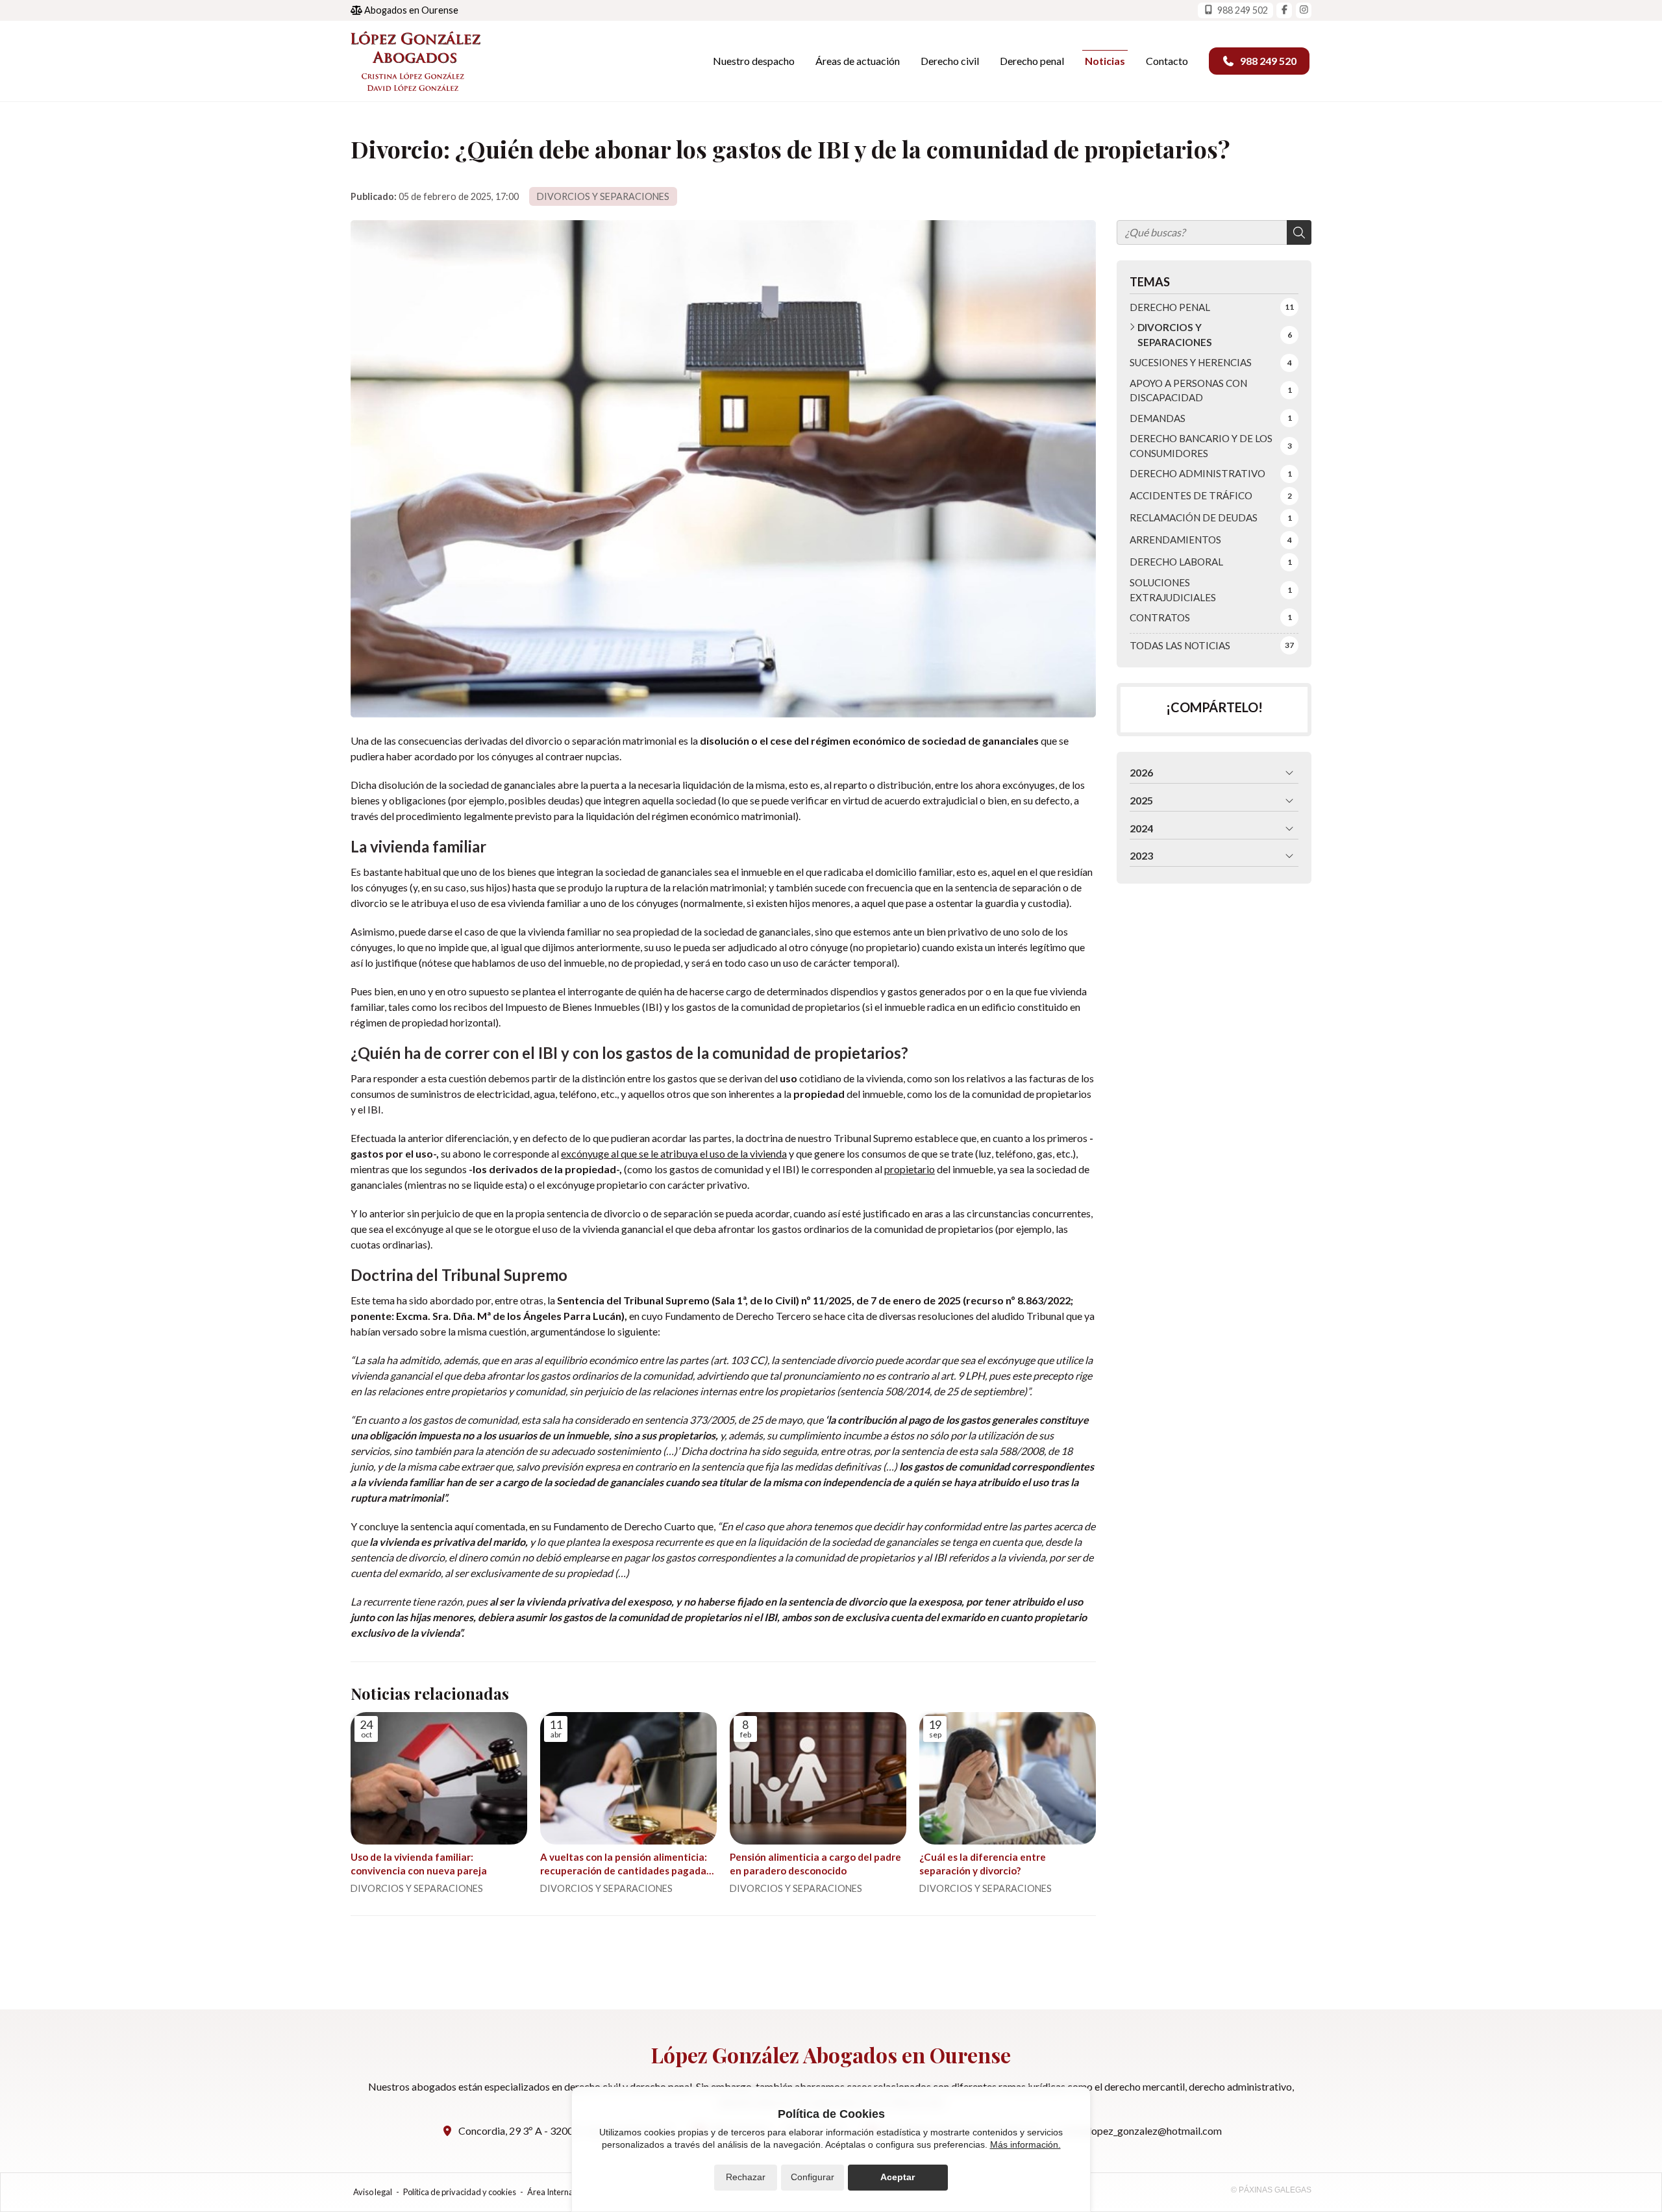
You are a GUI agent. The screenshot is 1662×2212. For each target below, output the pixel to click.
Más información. (1025, 2144)
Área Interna (550, 2192)
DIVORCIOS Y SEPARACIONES (603, 196)
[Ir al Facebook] (1284, 10)
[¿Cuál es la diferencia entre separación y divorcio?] (1008, 1778)
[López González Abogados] (415, 61)
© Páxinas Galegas (1271, 2190)
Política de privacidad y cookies (460, 2192)
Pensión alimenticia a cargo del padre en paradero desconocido (815, 1864)
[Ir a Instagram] (1304, 10)
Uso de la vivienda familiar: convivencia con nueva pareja (419, 1864)
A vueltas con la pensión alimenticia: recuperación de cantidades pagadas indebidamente (626, 1865)
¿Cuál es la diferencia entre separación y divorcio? (983, 1864)
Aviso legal (373, 2192)
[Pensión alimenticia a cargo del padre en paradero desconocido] (818, 1778)
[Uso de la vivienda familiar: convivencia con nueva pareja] (439, 1778)
